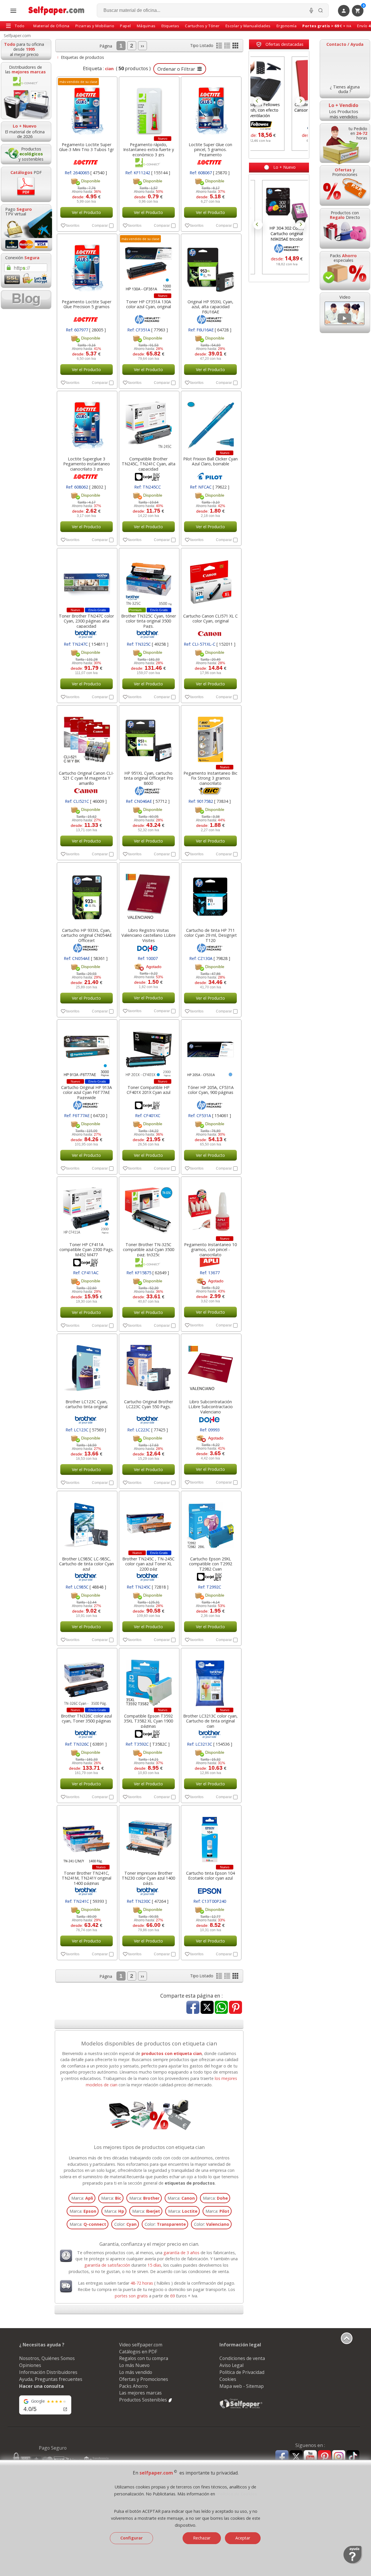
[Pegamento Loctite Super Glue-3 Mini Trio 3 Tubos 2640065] (87, 108)
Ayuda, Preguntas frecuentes (51, 2379)
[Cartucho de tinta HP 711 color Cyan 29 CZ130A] (211, 894)
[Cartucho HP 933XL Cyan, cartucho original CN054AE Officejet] (87, 894)
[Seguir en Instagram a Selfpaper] (339, 2458)
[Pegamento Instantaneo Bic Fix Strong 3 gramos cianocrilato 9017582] (211, 736)
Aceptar (243, 2538)
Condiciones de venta (242, 2358)
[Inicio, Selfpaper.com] (57, 11)
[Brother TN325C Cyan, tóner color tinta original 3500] (149, 579)
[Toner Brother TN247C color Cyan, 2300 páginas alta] (87, 579)
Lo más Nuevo (134, 2365)
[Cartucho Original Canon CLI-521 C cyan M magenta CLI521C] (87, 736)
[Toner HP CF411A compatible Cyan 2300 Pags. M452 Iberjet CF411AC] (87, 1208)
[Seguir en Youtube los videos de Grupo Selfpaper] (310, 2457)
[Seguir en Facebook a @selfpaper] (282, 2458)
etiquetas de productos (190, 2183)
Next (300, 101)
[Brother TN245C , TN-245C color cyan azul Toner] (149, 1522)
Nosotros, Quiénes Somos (47, 2358)
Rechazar (202, 2538)
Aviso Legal (231, 2365)
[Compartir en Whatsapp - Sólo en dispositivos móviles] (221, 2008)
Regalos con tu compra (144, 2358)
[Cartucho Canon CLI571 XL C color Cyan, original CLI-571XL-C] (211, 579)
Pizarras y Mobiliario (95, 26)
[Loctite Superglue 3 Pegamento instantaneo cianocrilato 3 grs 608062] (87, 422)
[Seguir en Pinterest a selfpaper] (324, 2458)
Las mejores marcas (140, 2393)
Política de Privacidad (242, 2372)
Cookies (228, 2379)
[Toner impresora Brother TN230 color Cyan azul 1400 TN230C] (149, 1836)
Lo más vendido (136, 2372)
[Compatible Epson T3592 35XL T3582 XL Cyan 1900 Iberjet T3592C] (149, 1679)
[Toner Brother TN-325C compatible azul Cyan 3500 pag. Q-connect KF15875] (149, 1208)
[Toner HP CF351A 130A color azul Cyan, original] (149, 265)
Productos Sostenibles (144, 2400)
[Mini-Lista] (228, 47)
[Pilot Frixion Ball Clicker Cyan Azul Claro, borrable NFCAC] (211, 422)
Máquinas (146, 26)
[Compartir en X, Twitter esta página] (207, 2008)
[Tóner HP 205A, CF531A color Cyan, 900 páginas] (211, 1051)
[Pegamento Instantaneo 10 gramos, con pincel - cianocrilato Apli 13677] (211, 1208)
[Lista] (220, 47)
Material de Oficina (51, 26)
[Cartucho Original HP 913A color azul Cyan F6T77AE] (87, 1051)
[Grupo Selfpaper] (241, 2408)
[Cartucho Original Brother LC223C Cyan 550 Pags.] (149, 1365)
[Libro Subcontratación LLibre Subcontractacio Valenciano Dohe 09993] (211, 1365)
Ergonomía (287, 26)
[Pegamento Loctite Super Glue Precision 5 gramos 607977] (87, 265)
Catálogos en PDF (138, 2352)
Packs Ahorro (133, 2386)
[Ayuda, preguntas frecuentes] (353, 2563)
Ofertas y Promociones (144, 2379)
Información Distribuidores (48, 2372)
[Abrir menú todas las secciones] (13, 11)
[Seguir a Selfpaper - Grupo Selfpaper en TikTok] (353, 2457)
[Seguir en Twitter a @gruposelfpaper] (296, 2457)
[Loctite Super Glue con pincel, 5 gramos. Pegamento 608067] (211, 108)
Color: (125, 2224)
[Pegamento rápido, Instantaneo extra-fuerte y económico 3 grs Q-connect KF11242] (149, 108)
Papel (126, 26)
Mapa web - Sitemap (242, 2386)
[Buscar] (321, 10)
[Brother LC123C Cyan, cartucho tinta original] (87, 1365)
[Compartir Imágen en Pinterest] (235, 2008)
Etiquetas (170, 26)
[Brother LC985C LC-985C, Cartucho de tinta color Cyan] (87, 1522)
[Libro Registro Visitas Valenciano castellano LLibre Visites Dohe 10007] (149, 894)
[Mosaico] (235, 47)
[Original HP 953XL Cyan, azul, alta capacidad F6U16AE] (211, 265)
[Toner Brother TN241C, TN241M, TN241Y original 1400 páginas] (87, 1836)
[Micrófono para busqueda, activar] (311, 10)
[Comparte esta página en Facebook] (193, 2008)
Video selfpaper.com (141, 2345)
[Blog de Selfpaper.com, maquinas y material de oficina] (26, 300)
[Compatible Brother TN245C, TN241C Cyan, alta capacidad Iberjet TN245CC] (149, 422)
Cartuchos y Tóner (202, 26)
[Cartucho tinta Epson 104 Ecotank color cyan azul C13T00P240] (211, 1836)
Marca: (82, 2198)
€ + (327, 26)
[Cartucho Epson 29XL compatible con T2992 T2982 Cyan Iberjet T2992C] (211, 1522)
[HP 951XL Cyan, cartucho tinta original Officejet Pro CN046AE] (149, 736)
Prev (258, 101)
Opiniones (30, 2365)
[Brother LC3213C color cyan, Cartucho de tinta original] (211, 1679)
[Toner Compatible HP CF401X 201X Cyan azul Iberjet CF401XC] (149, 1051)
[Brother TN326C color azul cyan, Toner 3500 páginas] (87, 1679)
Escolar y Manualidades (248, 26)
